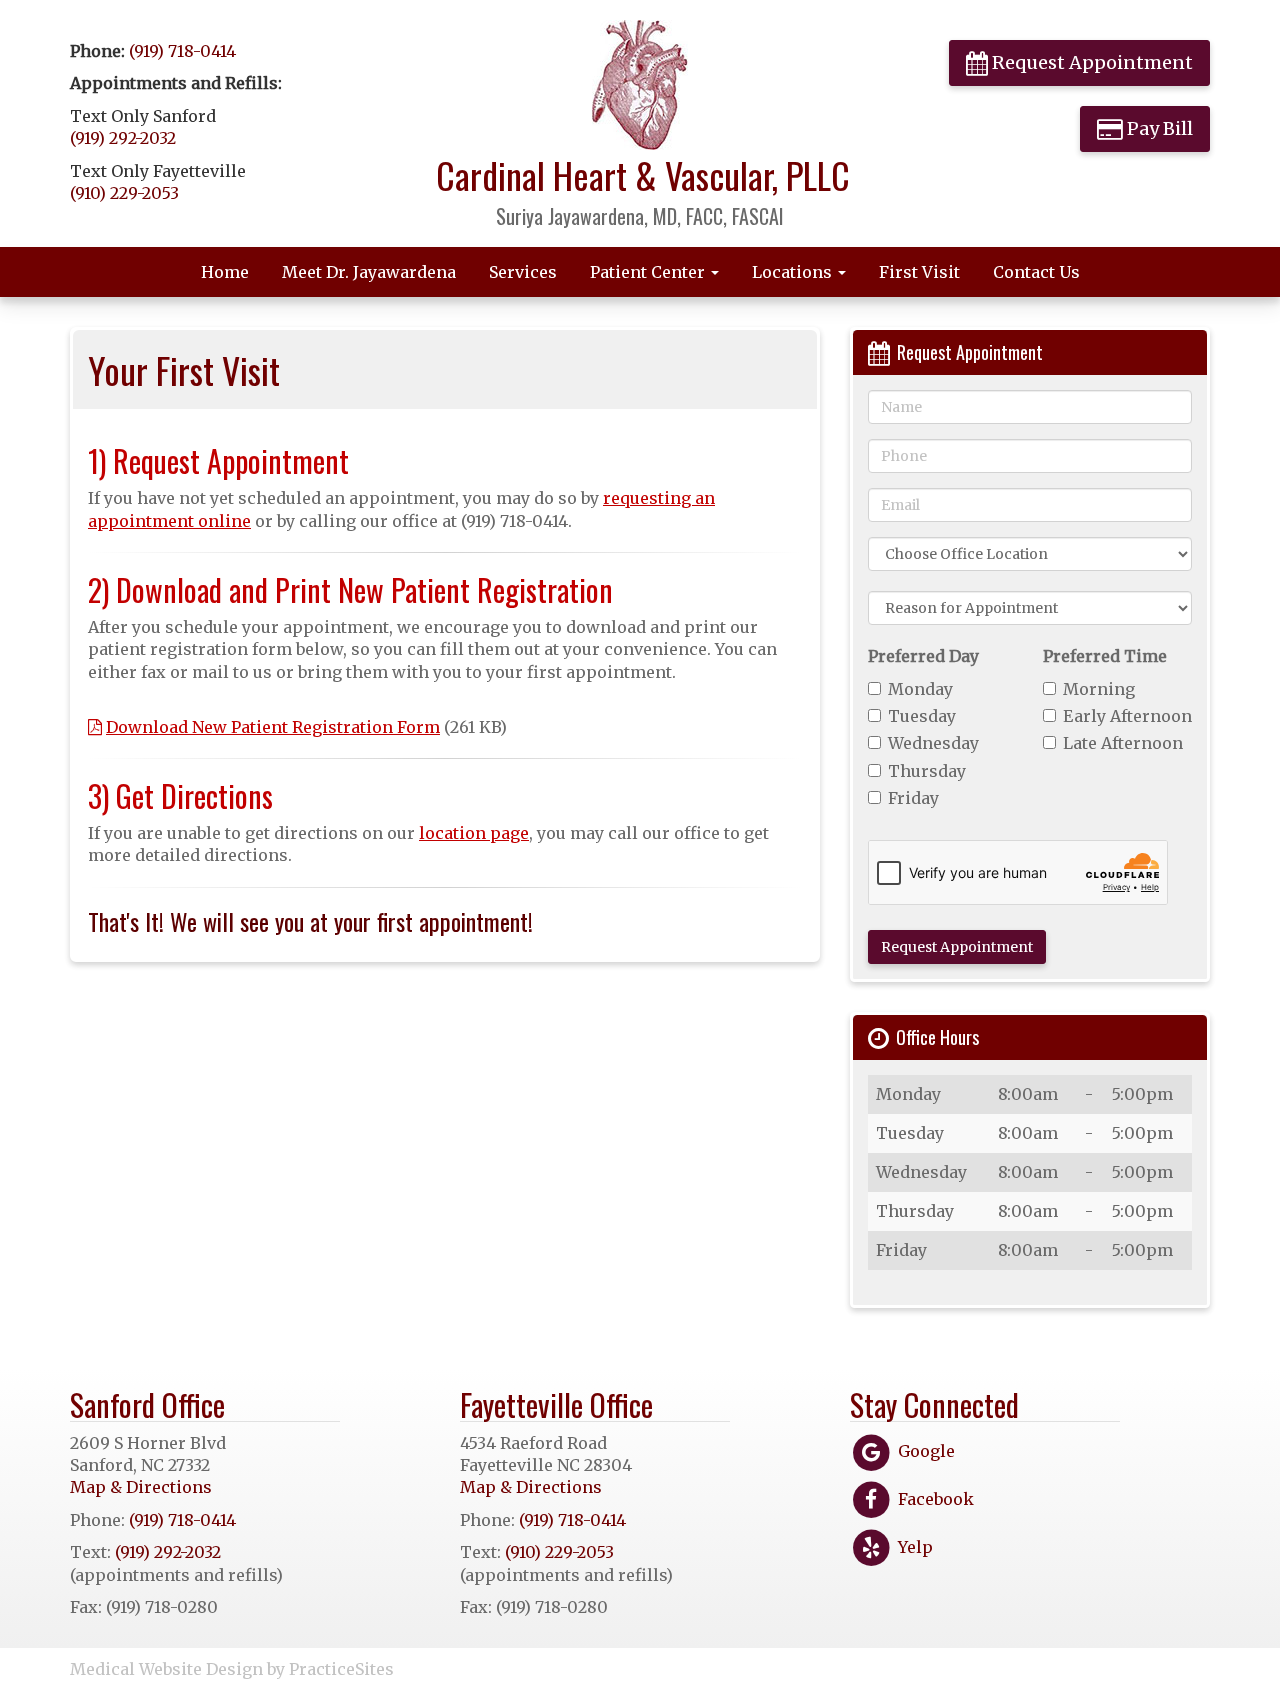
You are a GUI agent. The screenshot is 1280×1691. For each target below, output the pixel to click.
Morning (1099, 689)
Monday (920, 689)
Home (225, 272)
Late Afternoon (1123, 743)
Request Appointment (1090, 62)
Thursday (927, 771)
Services (523, 272)
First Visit (919, 272)
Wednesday (933, 743)
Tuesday (922, 716)
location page (474, 833)
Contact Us (1036, 272)
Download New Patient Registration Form (273, 727)
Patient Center (649, 272)
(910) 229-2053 (124, 193)
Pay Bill (1158, 128)
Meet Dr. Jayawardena (369, 272)
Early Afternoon (1127, 716)
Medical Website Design (166, 1669)
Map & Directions (141, 1487)
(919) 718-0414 (182, 51)
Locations (794, 272)
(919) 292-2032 (123, 138)
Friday (913, 798)
